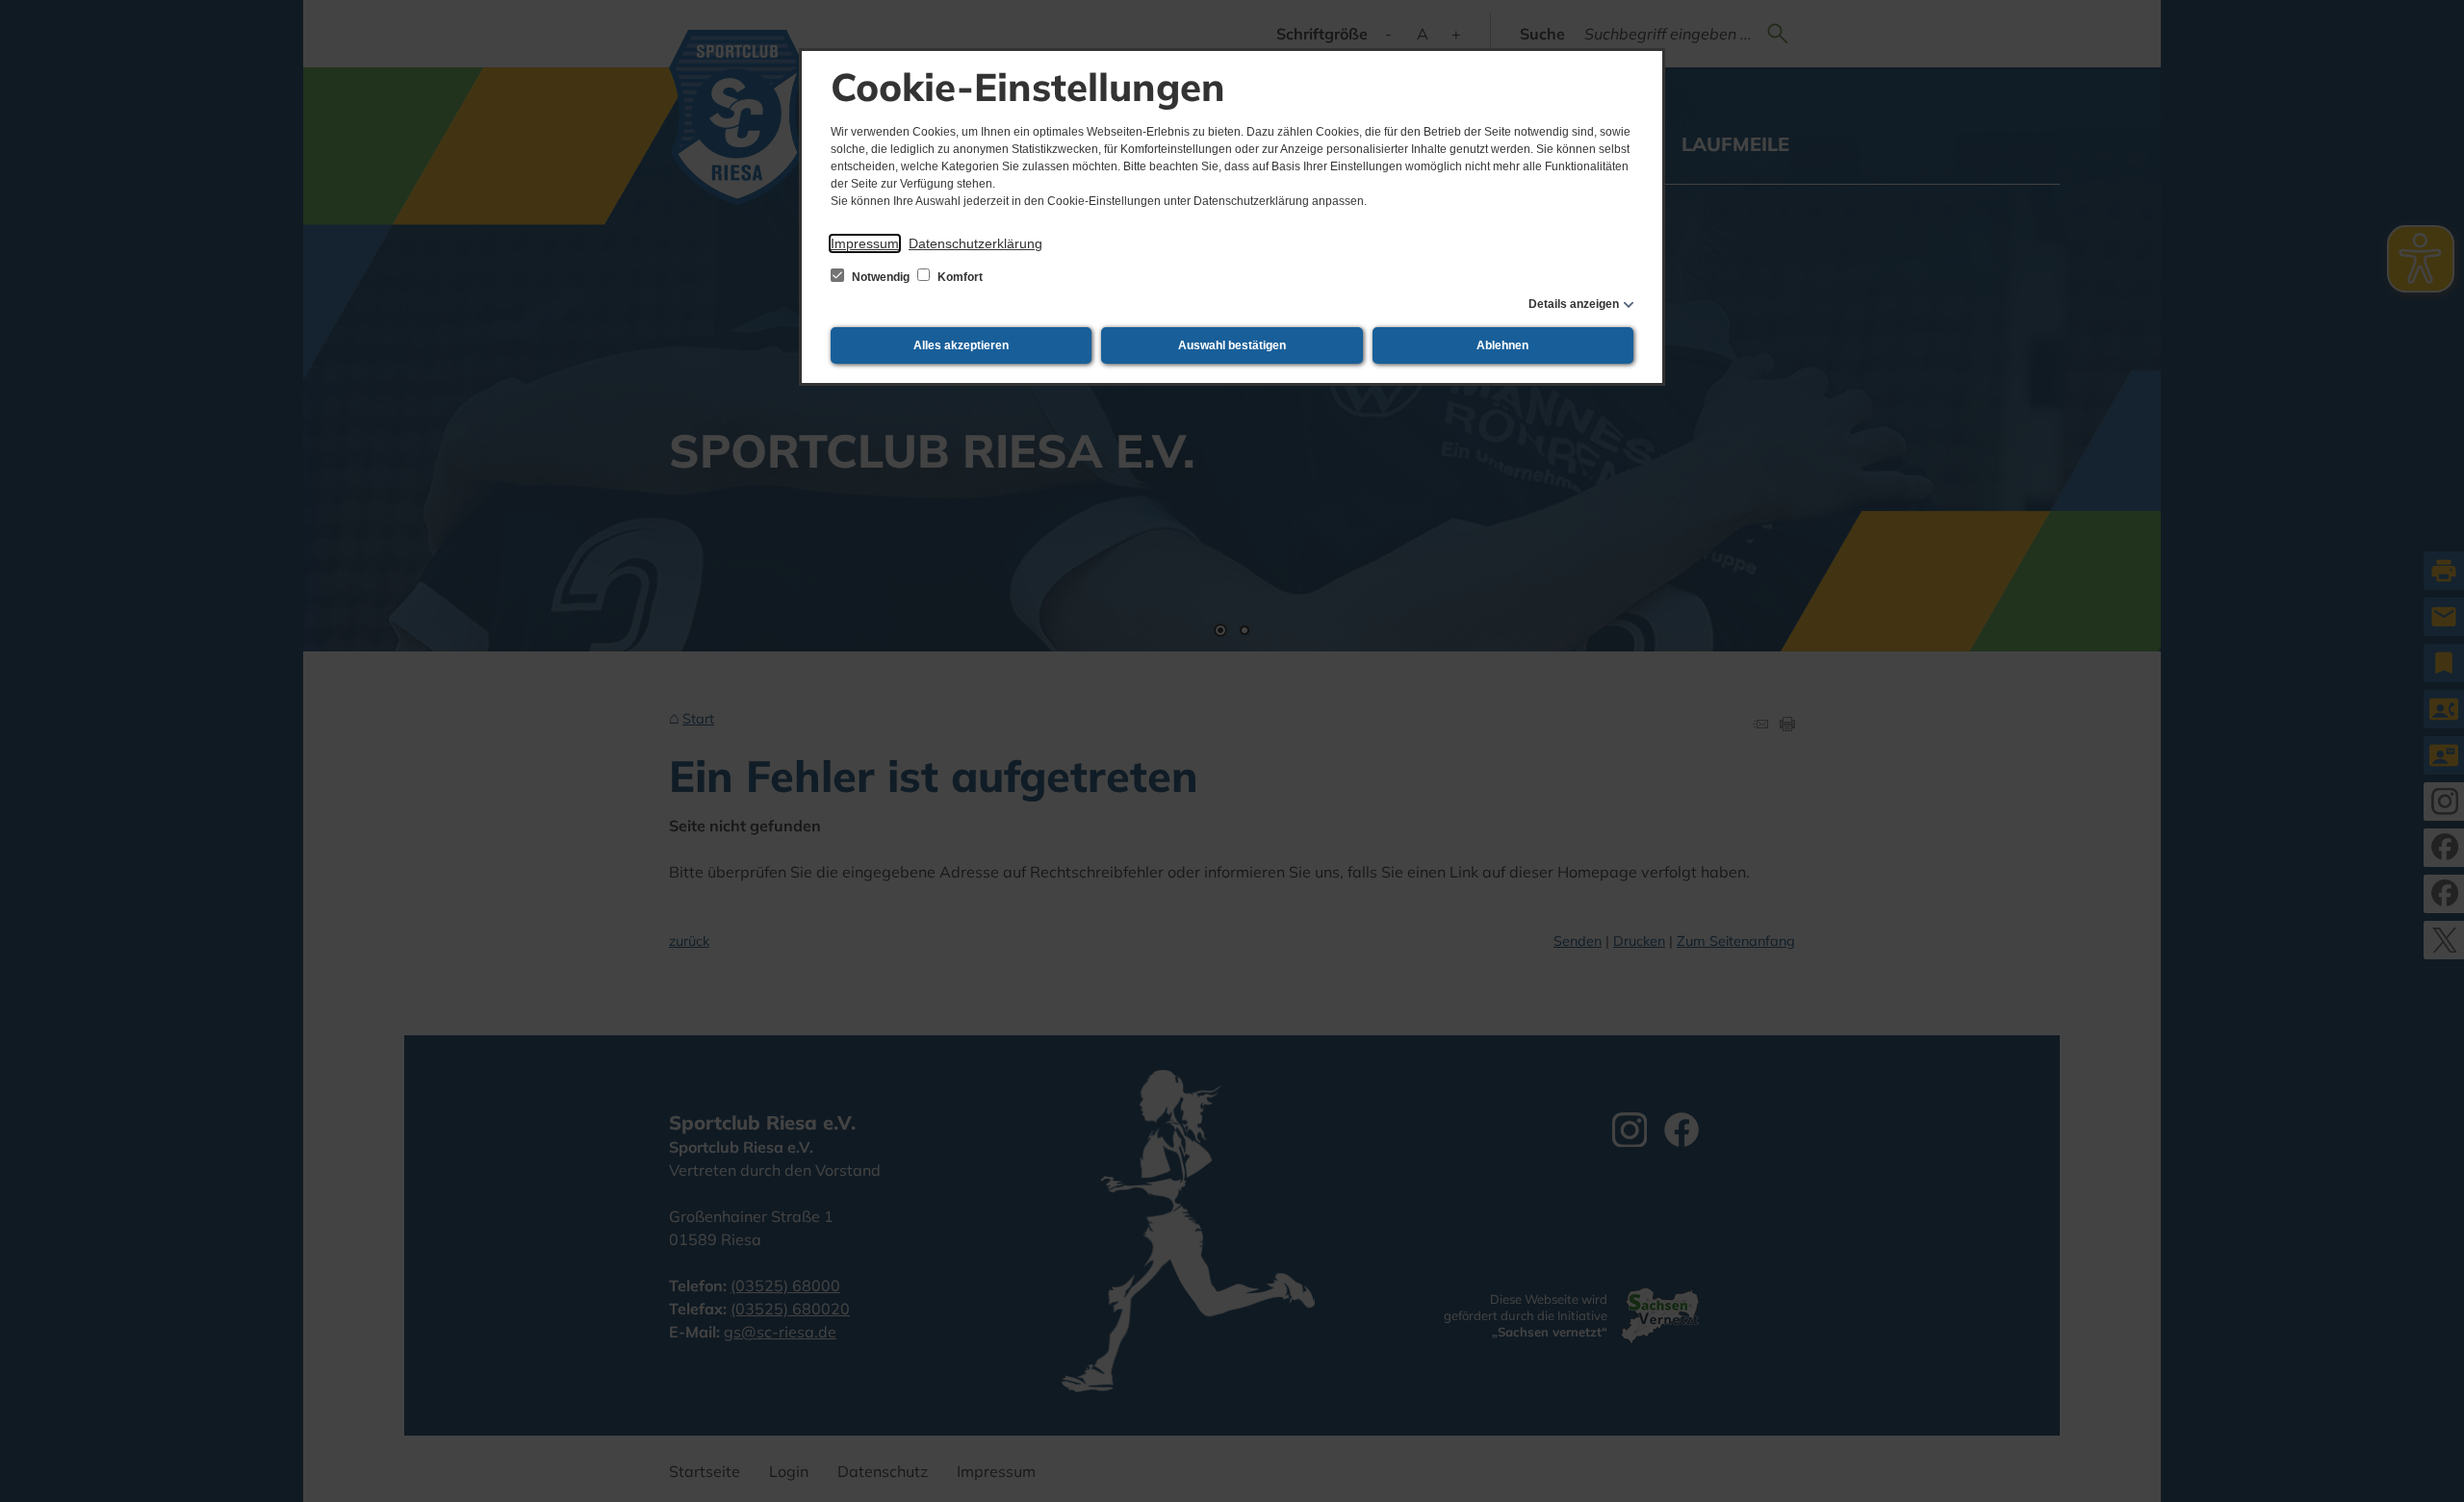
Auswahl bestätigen (1232, 345)
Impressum (865, 243)
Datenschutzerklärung (975, 243)
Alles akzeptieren (961, 345)
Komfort (959, 277)
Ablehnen (1502, 345)
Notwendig (881, 277)
